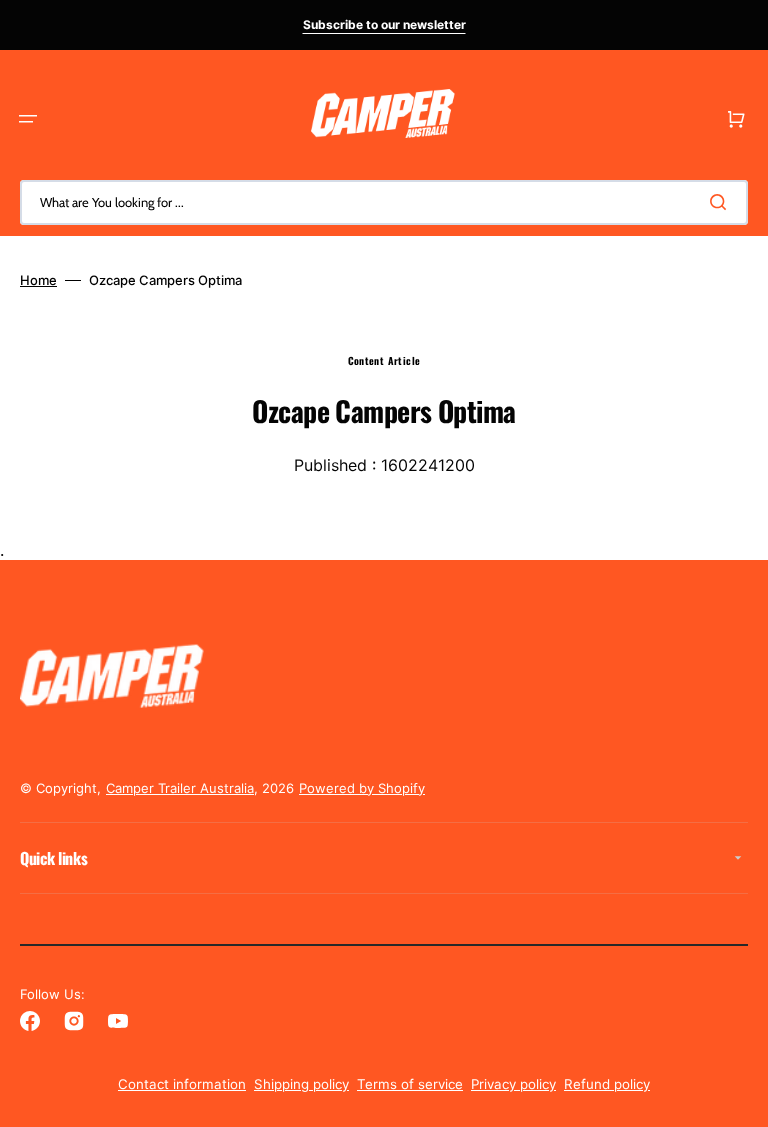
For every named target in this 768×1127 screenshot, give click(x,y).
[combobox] (384, 202)
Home (38, 280)
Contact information (182, 1084)
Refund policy (607, 1084)
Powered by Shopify (362, 788)
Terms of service (410, 1084)
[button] (28, 119)
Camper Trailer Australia (180, 788)
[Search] (722, 202)
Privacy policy (513, 1084)
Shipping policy (301, 1084)
